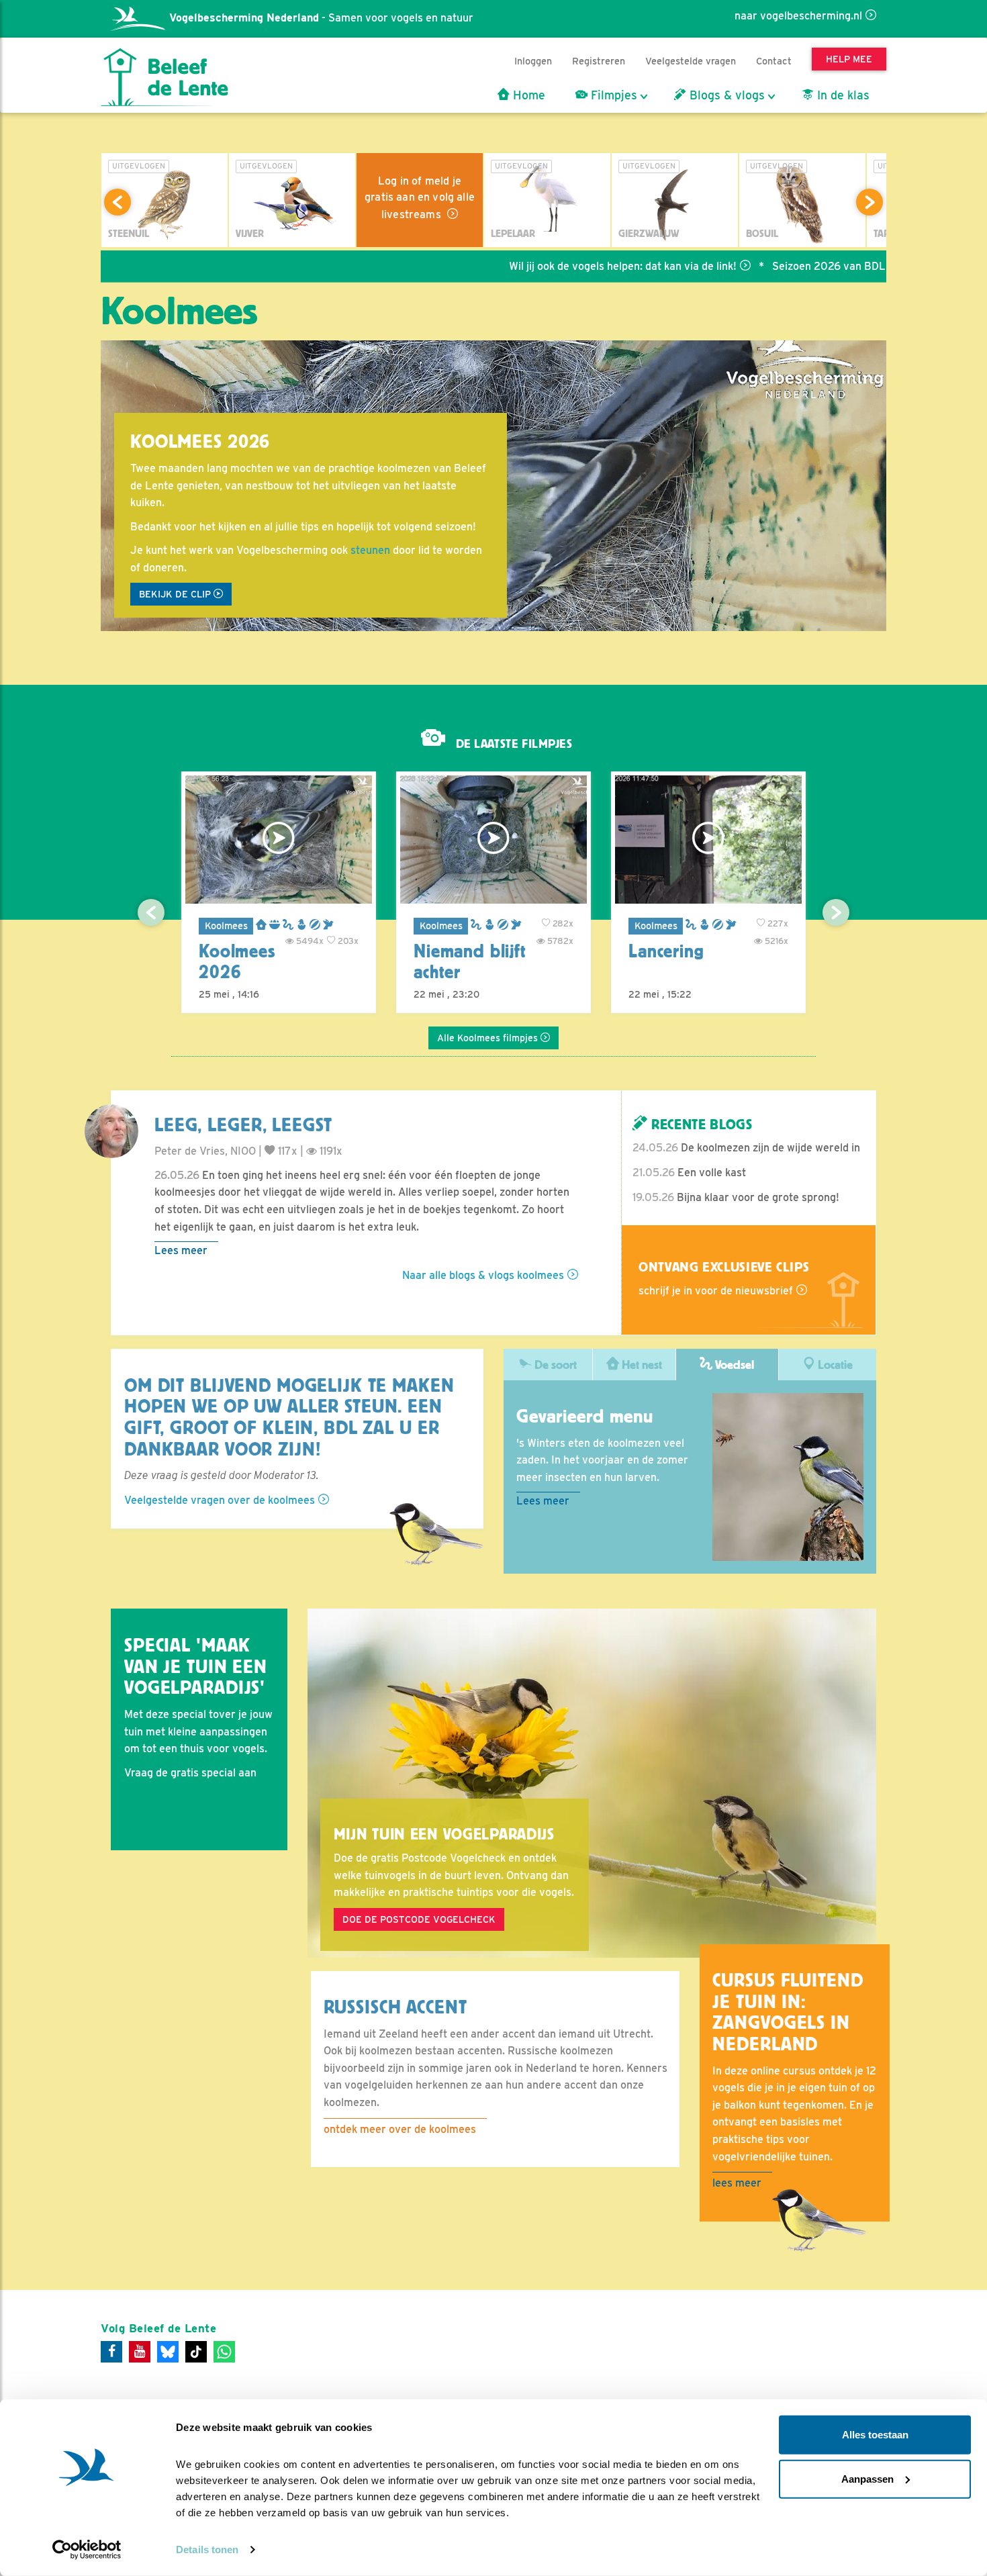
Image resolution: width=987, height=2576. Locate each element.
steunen (370, 550)
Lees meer (181, 1250)
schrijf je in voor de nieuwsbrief (716, 1291)
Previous (117, 202)
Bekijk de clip (176, 594)
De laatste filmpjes (512, 744)
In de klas (842, 95)
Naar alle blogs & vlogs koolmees (483, 1275)
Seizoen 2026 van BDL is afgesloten (793, 266)
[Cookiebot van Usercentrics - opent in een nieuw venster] (87, 2550)
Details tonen (207, 2549)
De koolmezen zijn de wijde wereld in (746, 1148)
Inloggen (533, 61)
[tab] (548, 1365)
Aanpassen (867, 2478)
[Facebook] (111, 2352)
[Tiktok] (196, 2352)
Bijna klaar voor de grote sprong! (736, 1197)
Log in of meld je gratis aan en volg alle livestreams (420, 198)
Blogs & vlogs (725, 95)
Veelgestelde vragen (691, 61)
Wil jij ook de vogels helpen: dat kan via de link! (554, 266)
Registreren (599, 61)
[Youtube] (140, 2352)
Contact (774, 61)
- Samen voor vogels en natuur (321, 18)
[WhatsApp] (224, 2352)
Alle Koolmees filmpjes (489, 1038)
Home (527, 95)
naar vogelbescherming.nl (798, 16)
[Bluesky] (168, 2352)
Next (869, 202)
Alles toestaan (875, 2435)
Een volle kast (689, 1173)
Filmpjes (612, 95)
